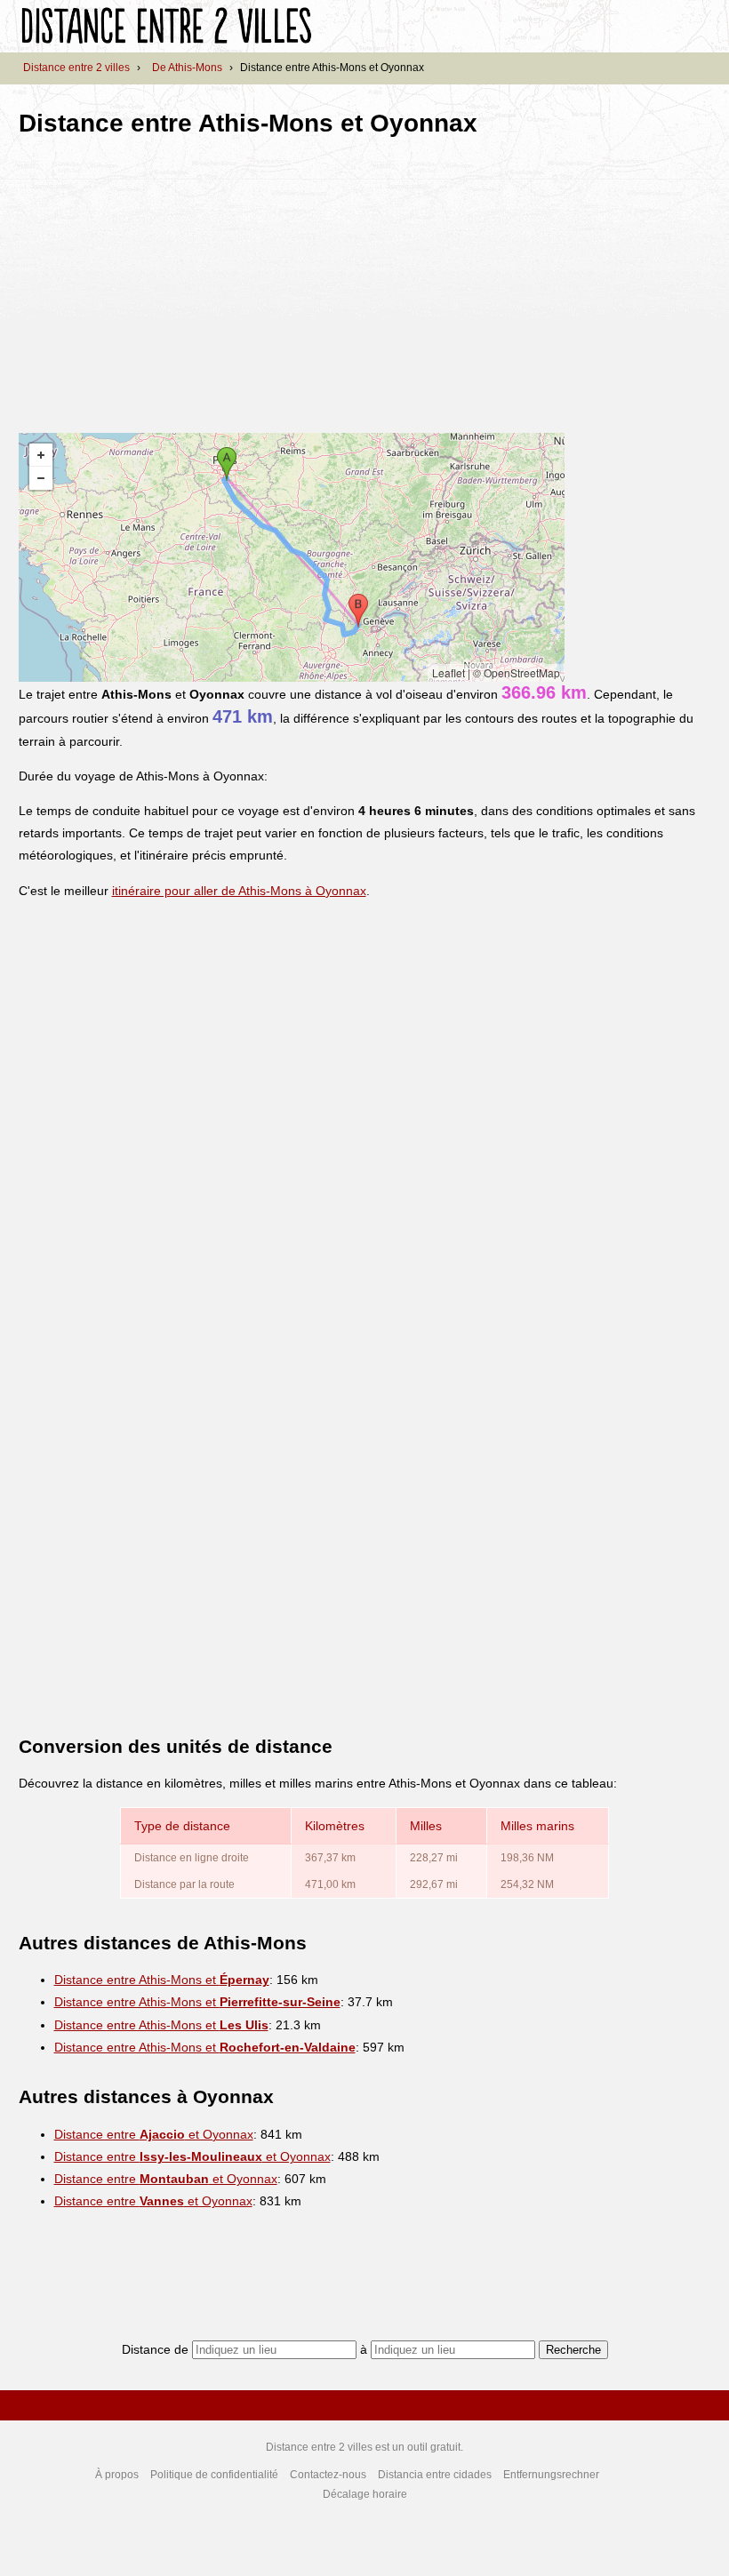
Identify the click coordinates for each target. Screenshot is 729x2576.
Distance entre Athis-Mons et (162, 1980)
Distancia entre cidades (435, 2475)
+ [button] (41, 455)
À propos (117, 2475)
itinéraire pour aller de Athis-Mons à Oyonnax (239, 891)
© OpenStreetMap (517, 672)
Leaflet (449, 672)
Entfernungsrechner (551, 2475)
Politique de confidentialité (214, 2475)
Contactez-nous (328, 2475)
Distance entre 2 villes (76, 68)
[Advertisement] (168, 279)
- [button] (41, 478)
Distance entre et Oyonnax (154, 2134)
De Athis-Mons (187, 68)
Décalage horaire (365, 2494)
